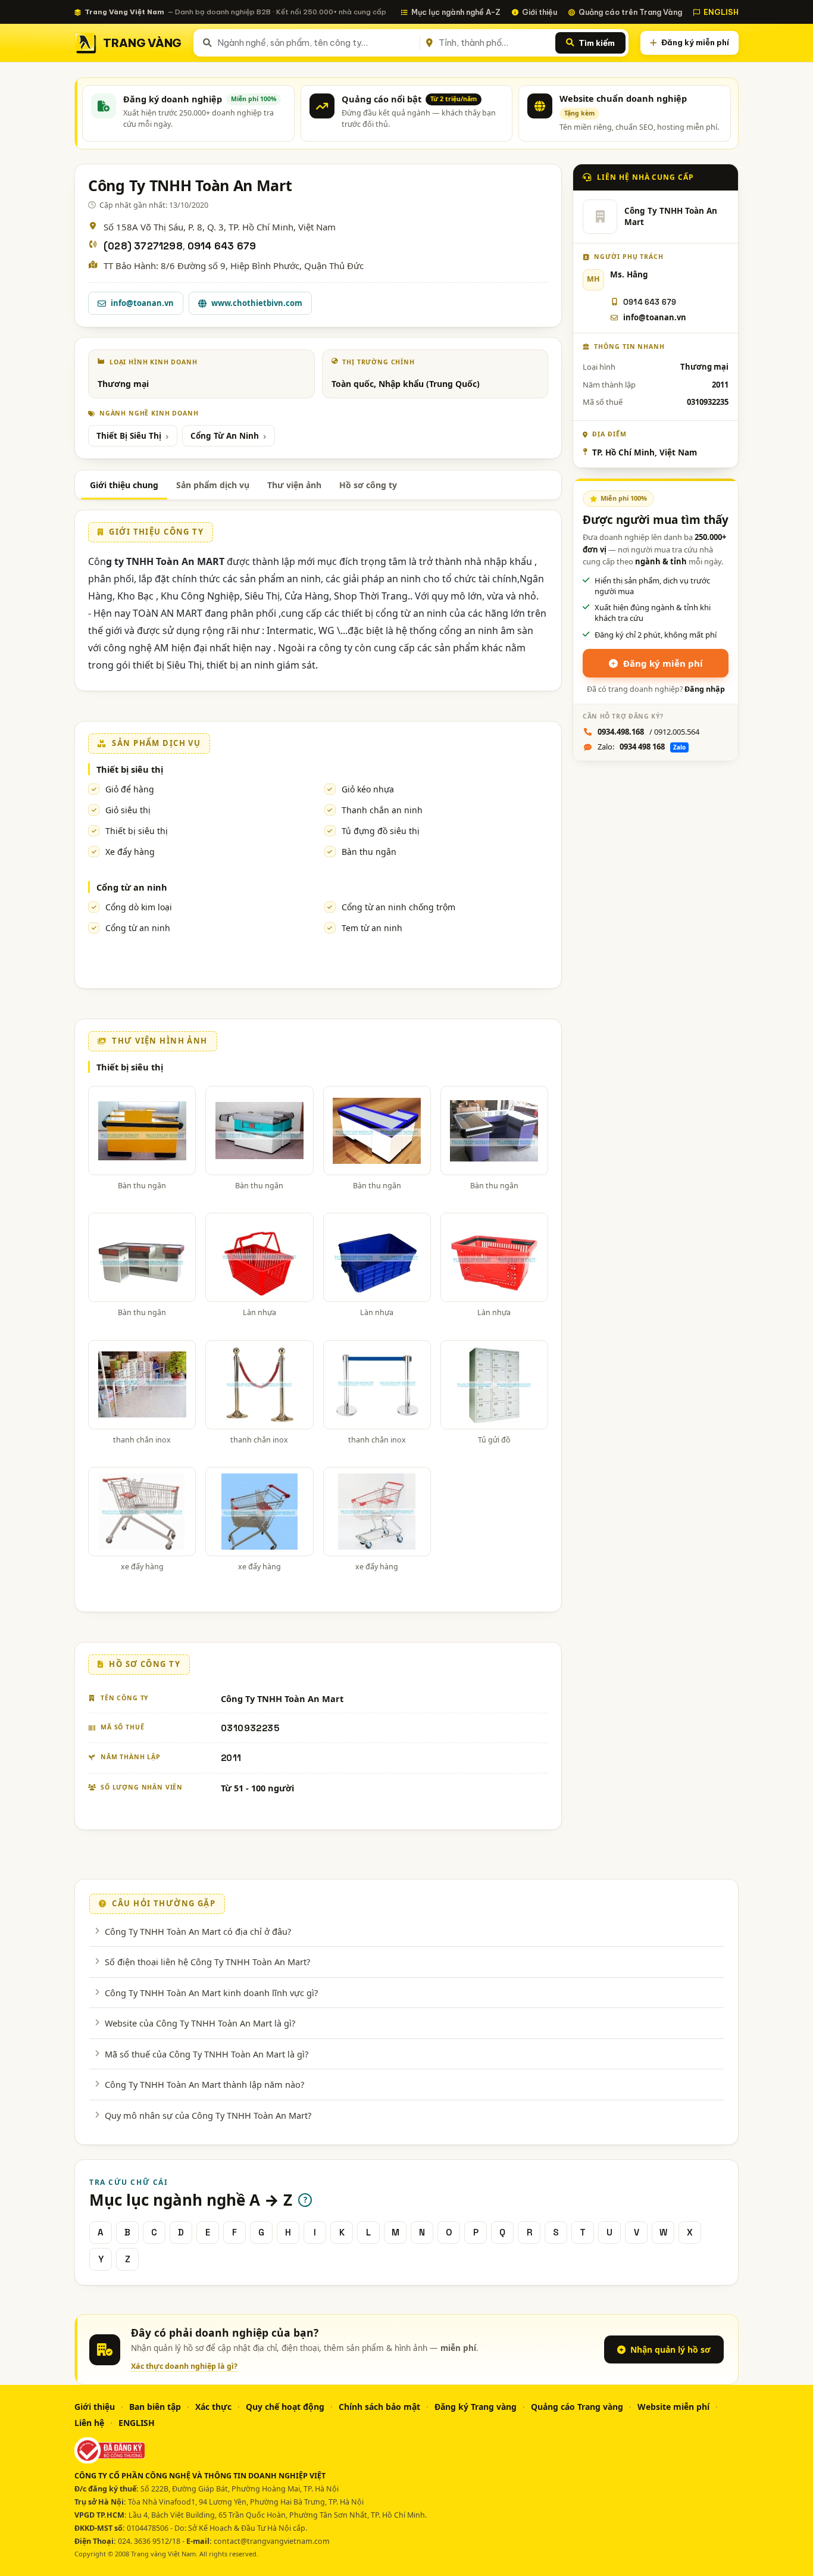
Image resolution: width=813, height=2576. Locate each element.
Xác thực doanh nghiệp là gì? (184, 2366)
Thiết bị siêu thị (130, 769)
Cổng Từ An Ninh (225, 436)
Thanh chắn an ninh (382, 810)
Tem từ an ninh (372, 928)
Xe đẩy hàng (130, 852)
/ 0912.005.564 (648, 732)
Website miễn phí (673, 2407)
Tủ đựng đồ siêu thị (381, 831)
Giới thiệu (540, 12)
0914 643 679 (222, 246)
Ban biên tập (155, 2407)
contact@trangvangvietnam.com (272, 2541)
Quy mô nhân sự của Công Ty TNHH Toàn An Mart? (208, 2115)
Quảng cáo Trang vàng (577, 2407)
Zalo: (642, 747)
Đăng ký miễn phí (695, 42)
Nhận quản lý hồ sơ (670, 2349)
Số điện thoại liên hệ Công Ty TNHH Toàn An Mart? (207, 1962)
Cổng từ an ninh (132, 887)
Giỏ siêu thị (128, 810)
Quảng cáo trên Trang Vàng (630, 12)
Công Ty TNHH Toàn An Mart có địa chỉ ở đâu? (198, 1931)
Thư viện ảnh (294, 485)
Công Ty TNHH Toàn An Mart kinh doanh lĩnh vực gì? (211, 1993)
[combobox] (316, 43)
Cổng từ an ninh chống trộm (398, 907)
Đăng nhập (705, 689)
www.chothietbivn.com (257, 303)
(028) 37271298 (143, 246)
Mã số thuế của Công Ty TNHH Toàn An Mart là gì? (207, 2054)
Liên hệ (89, 2423)
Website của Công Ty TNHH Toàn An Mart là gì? (200, 2023)
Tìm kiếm (597, 43)
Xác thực (213, 2407)
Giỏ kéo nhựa (368, 789)
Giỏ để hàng (130, 789)
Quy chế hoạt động (285, 2407)
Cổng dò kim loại (139, 907)
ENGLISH (721, 12)
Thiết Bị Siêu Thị (129, 436)
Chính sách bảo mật (379, 2407)
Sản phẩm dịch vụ (213, 485)
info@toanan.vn (142, 303)
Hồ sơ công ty (368, 485)
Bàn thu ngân (369, 852)
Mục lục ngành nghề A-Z (456, 12)
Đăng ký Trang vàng (476, 2407)
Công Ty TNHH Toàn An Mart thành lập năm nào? (204, 2084)
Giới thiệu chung (124, 485)
